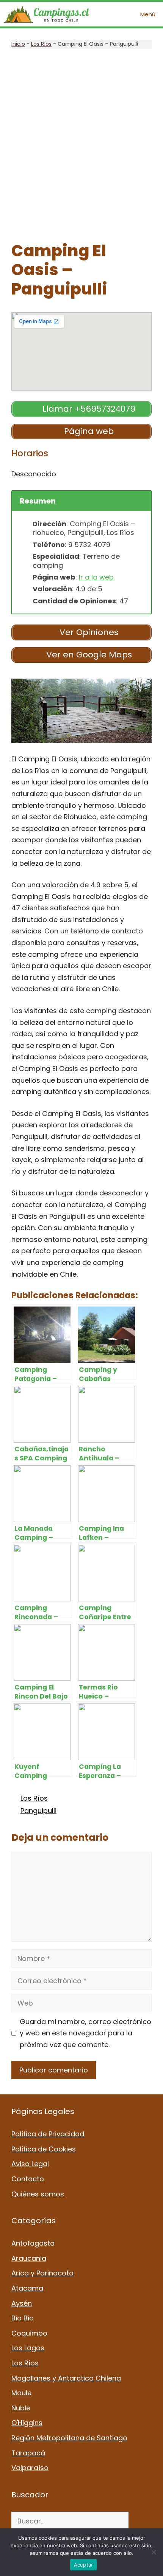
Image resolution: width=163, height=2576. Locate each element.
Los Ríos (41, 44)
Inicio (18, 44)
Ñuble (21, 2408)
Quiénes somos (38, 2194)
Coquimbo (29, 2333)
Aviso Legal (30, 2164)
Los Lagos (28, 2348)
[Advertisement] (81, 145)
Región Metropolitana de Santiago (69, 2438)
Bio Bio (23, 2318)
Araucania (29, 2258)
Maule (21, 2393)
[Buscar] (140, 2521)
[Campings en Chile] (46, 14)
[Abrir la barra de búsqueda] (111, 14)
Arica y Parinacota (42, 2273)
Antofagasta (33, 2243)
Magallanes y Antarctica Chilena (66, 2378)
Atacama (27, 2288)
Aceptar (84, 2565)
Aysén (22, 2303)
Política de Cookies (44, 2149)
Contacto (28, 2179)
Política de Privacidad (48, 2134)
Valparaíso (30, 2468)
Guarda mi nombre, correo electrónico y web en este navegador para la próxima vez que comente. (85, 2033)
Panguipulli (38, 1811)
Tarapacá (28, 2453)
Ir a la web (96, 577)
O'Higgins (27, 2423)
